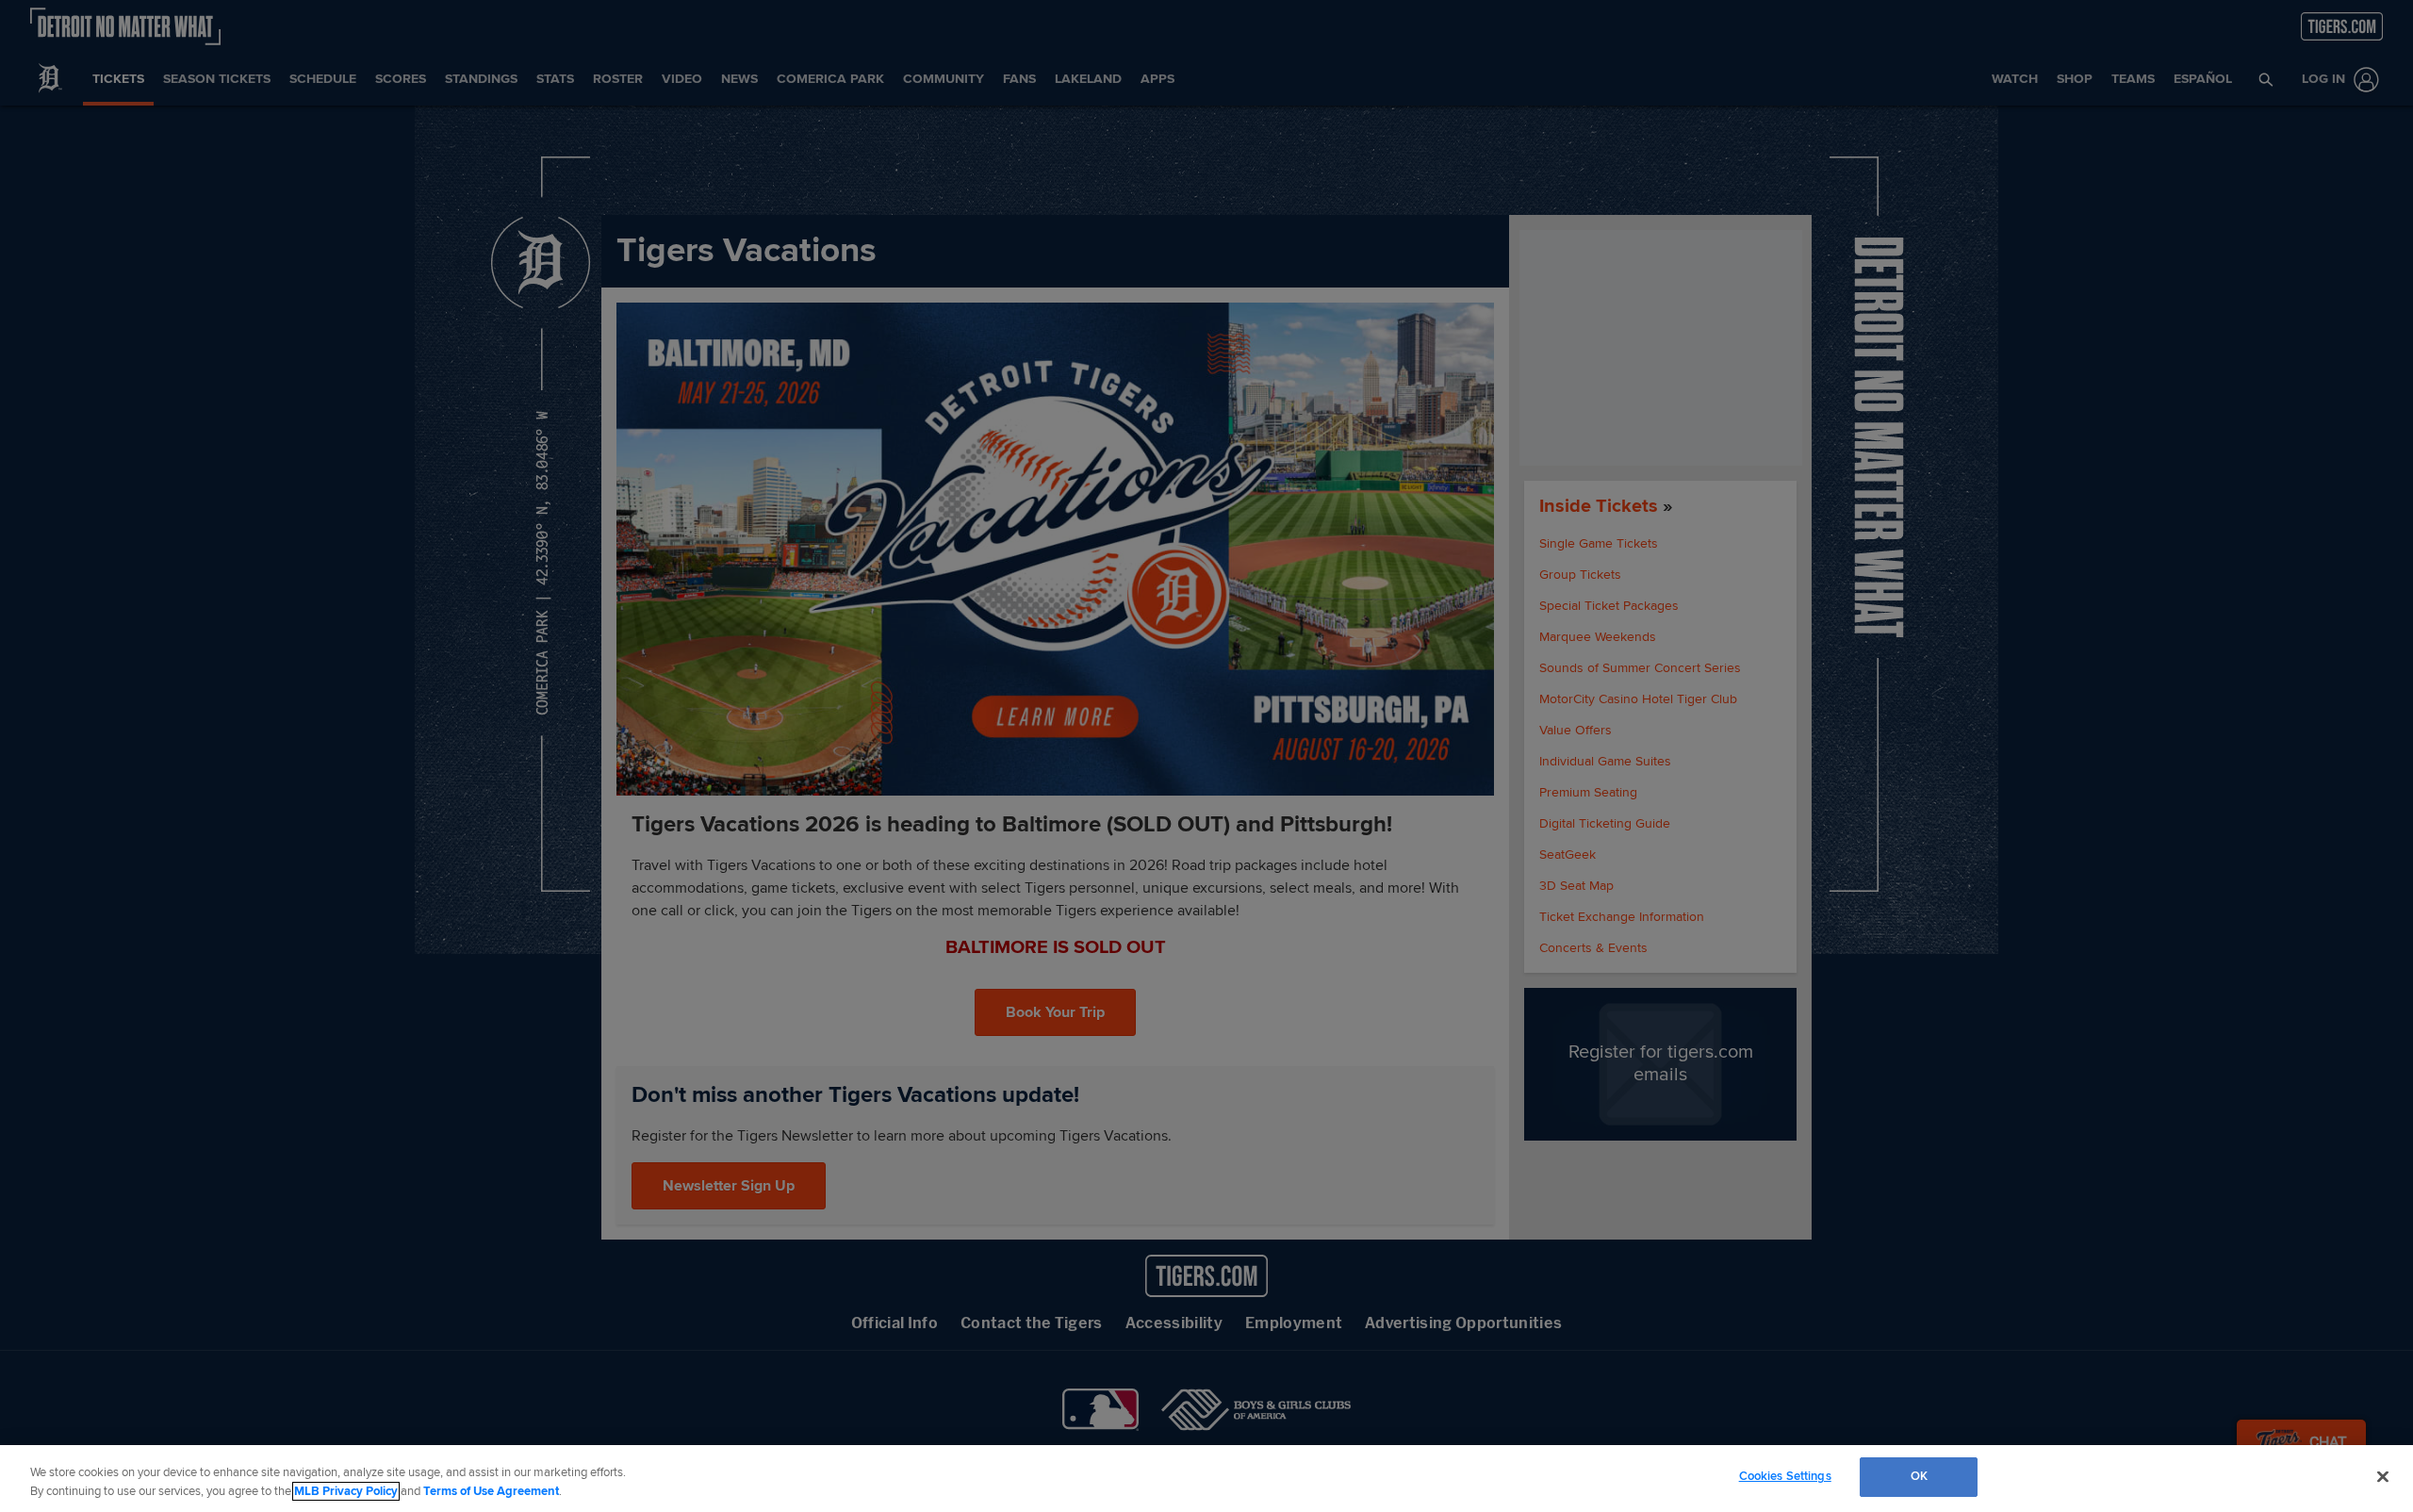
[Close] (2383, 1476)
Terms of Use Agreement (491, 1491)
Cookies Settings (1785, 1476)
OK (1919, 1476)
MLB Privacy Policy (346, 1491)
